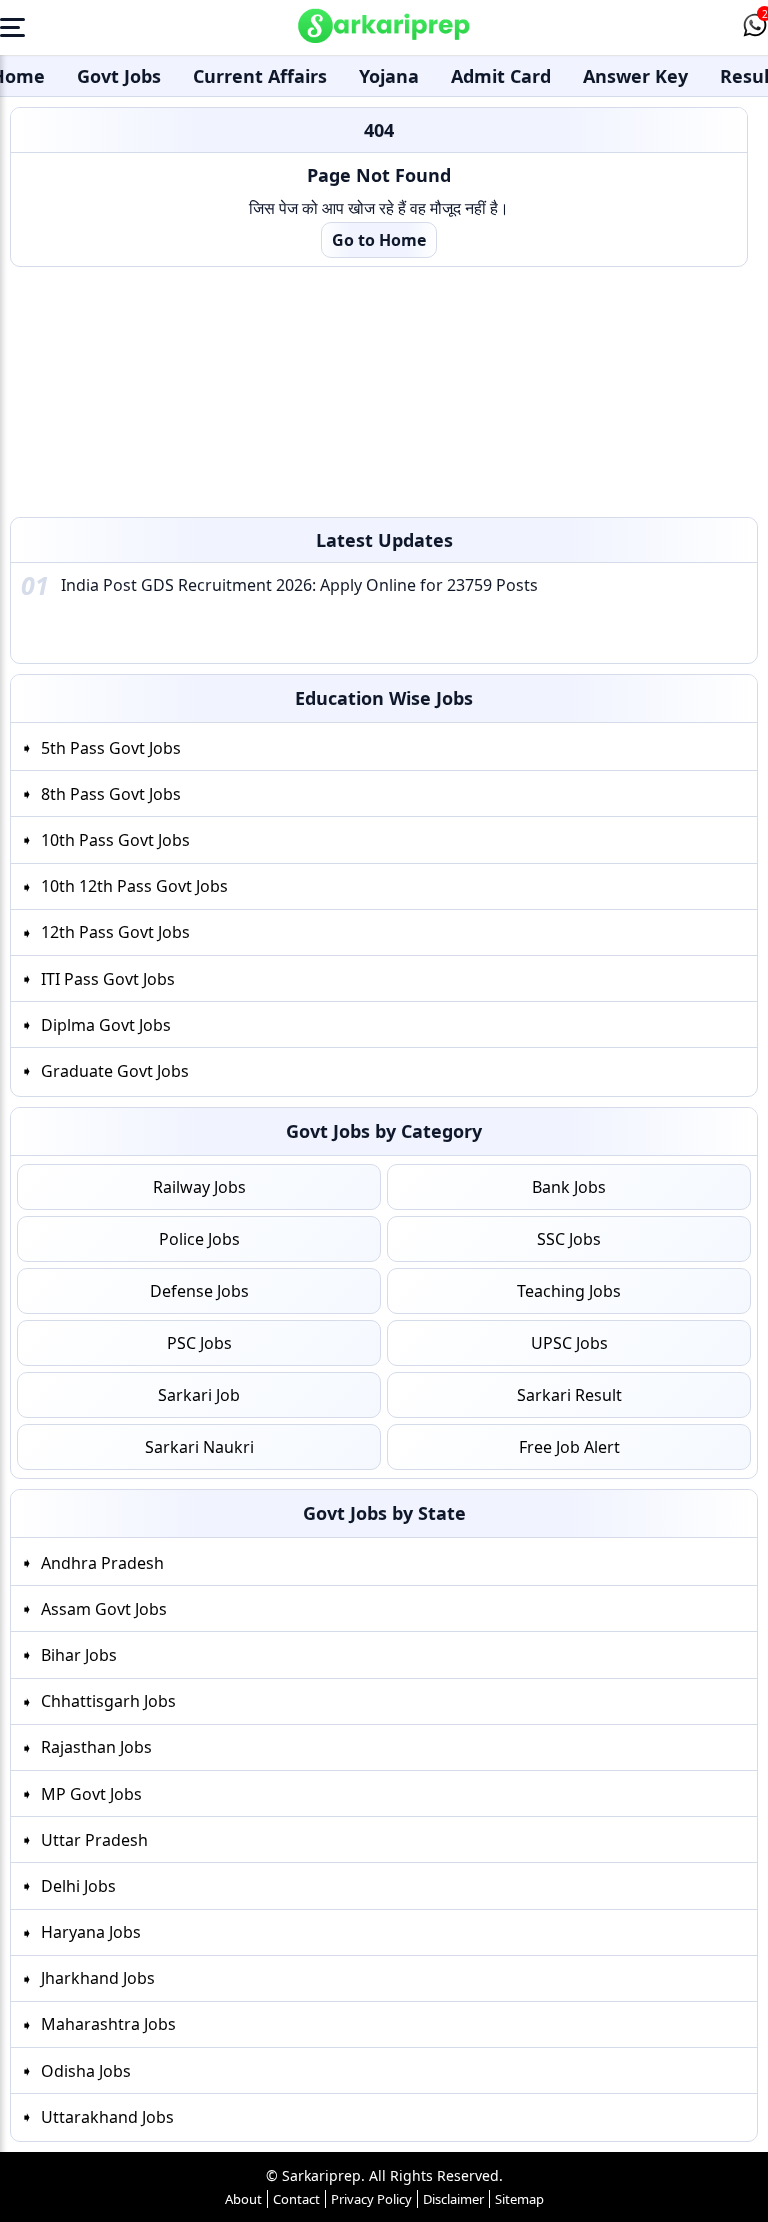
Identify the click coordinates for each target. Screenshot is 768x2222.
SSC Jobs (569, 1239)
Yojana (389, 76)
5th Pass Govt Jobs (111, 748)
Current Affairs (260, 76)
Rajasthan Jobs (96, 1747)
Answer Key (635, 76)
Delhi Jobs (78, 1885)
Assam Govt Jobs (104, 1608)
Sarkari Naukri (199, 1447)
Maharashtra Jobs (108, 2024)
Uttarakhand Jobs (107, 2116)
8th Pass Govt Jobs (111, 794)
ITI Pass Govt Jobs (108, 979)
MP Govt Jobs (91, 1793)
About (243, 2199)
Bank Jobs (569, 1187)
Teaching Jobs (569, 1291)
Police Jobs (199, 1239)
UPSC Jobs (569, 1343)
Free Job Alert (569, 1447)
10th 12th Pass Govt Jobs (134, 886)
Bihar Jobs (79, 1654)
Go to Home (379, 240)
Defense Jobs (199, 1291)
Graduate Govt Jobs (115, 1071)
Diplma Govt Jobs (106, 1025)
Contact (296, 2199)
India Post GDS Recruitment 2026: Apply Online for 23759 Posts (299, 585)
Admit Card (501, 76)
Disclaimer (453, 2199)
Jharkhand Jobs (98, 1978)
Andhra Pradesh (102, 1562)
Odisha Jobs (86, 2070)
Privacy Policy (371, 2199)
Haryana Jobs (91, 1932)
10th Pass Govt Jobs (115, 840)
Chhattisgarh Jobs (108, 1701)
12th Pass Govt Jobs (115, 932)
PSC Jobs (199, 1343)
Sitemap (519, 2199)
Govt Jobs (119, 76)
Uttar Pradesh (94, 1839)
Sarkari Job (199, 1395)
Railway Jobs (199, 1187)
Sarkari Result (569, 1395)
